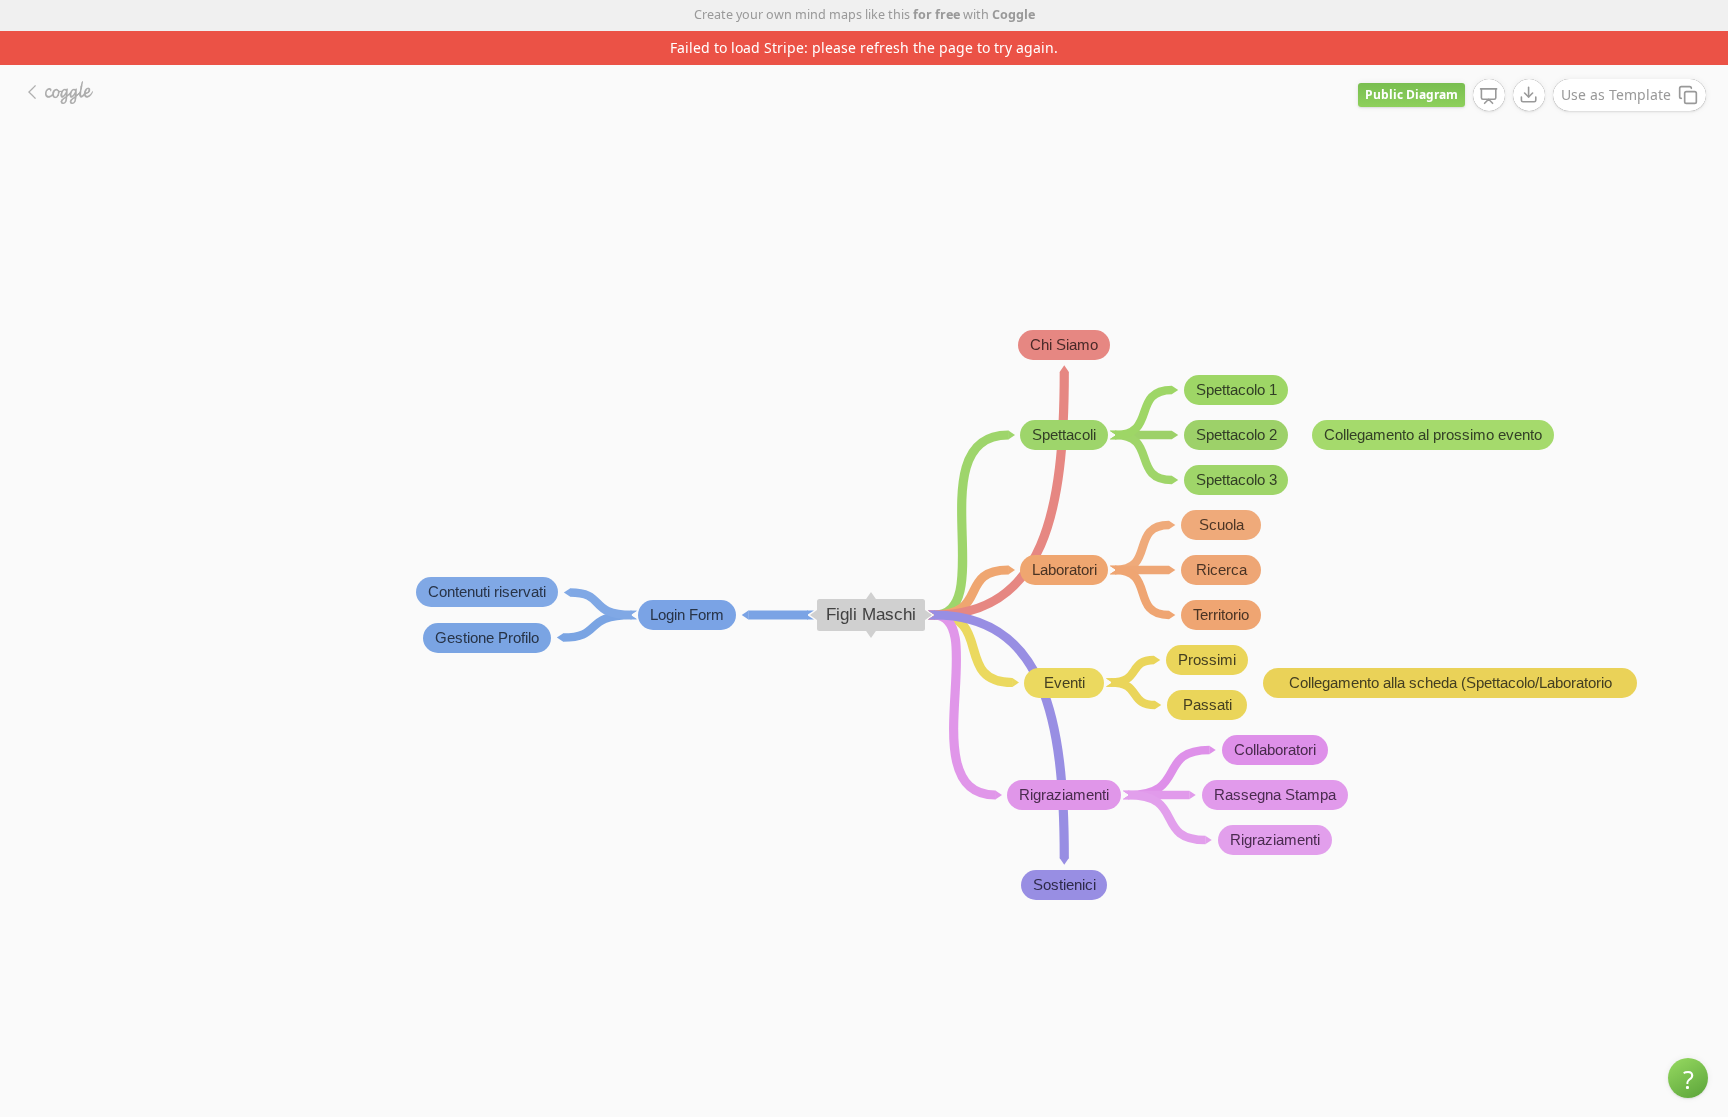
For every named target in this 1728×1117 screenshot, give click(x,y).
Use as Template (1616, 94)
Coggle (1013, 14)
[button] (1688, 1078)
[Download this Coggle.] (1529, 95)
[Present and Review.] (1489, 96)
